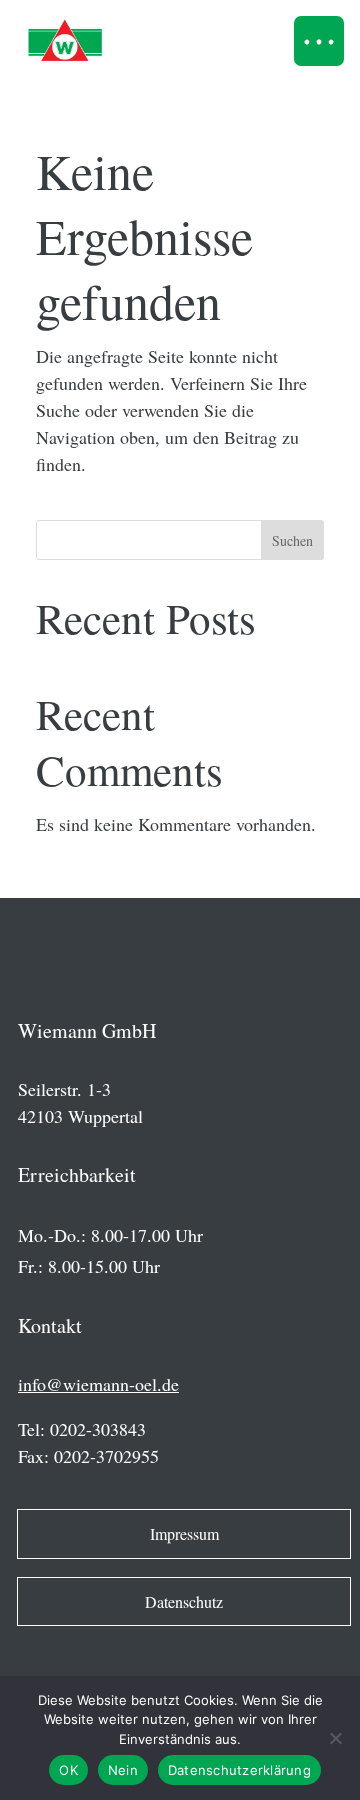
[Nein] (335, 1738)
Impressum (184, 1533)
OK (68, 1770)
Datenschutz (184, 1601)
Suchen (292, 540)
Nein (123, 1770)
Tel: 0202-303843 (82, 1429)
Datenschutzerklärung (239, 1770)
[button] (319, 41)
